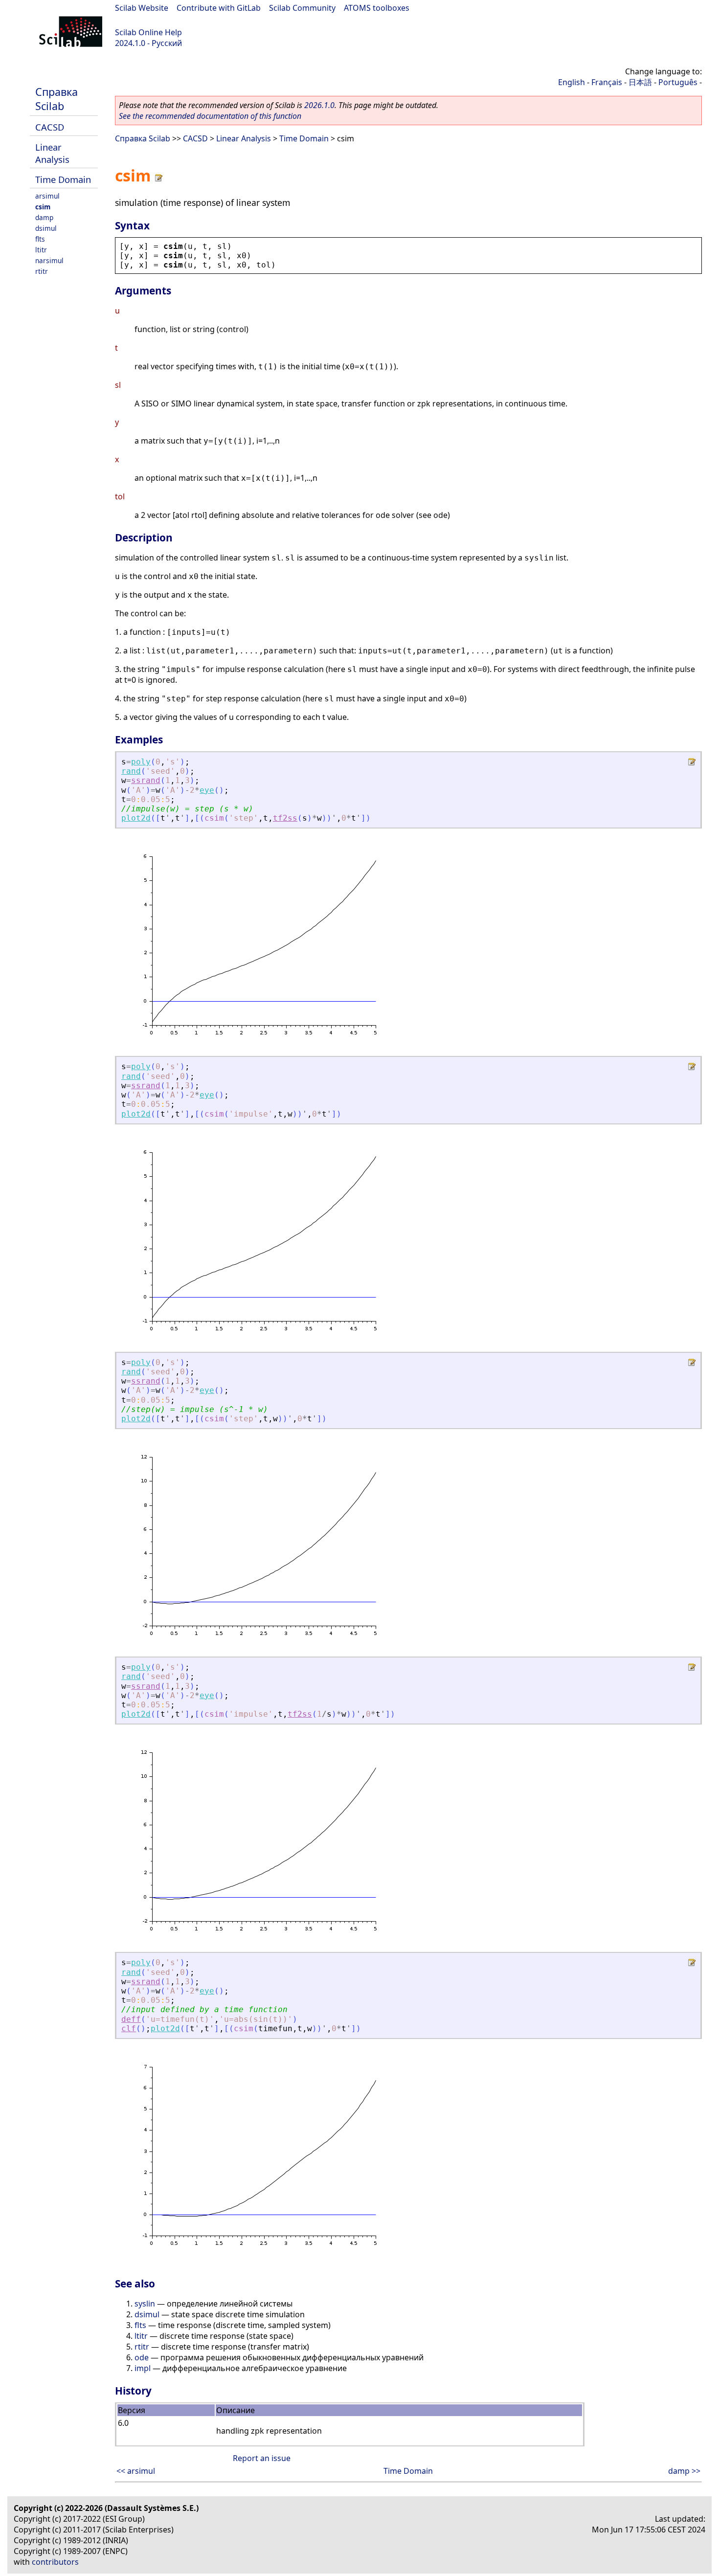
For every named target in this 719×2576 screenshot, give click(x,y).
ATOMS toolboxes (377, 8)
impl (143, 2368)
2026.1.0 (319, 105)
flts (40, 239)
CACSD (50, 127)
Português (678, 82)
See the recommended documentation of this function (210, 116)
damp (44, 217)
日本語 (640, 82)
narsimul (49, 260)
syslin (145, 2304)
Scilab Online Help (148, 32)
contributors (55, 2562)
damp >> (684, 2471)
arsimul (47, 196)
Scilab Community (302, 8)
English (572, 82)
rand (131, 771)
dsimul (46, 228)
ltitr (41, 250)
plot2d (136, 818)
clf (129, 2028)
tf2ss (285, 818)
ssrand (146, 780)
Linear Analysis (52, 153)
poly (141, 762)
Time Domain (63, 179)
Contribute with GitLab (219, 8)
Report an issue (262, 2458)
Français (607, 82)
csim (43, 207)
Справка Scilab (56, 99)
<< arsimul (136, 2471)
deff (131, 2019)
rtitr (42, 271)
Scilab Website (142, 8)
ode (142, 2357)
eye (207, 790)
